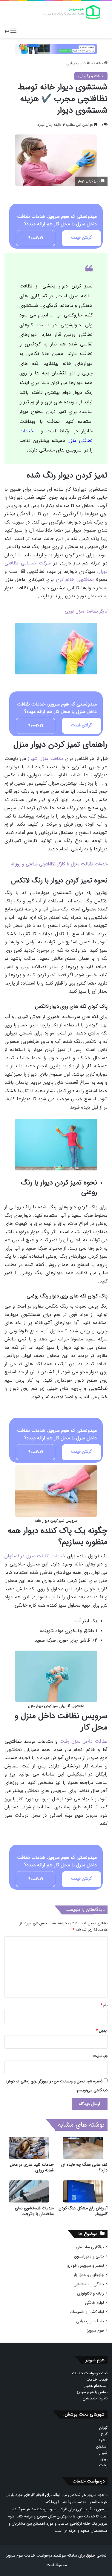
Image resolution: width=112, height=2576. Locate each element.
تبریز (104, 2459)
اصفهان (102, 2446)
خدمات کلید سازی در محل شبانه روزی (32, 2167)
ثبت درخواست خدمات (90, 2373)
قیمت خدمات (97, 2380)
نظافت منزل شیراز (45, 759)
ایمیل (102, 2031)
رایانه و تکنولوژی (90, 2293)
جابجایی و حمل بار (89, 2275)
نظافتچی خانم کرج (75, 580)
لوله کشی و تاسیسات (87, 2312)
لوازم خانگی (94, 2303)
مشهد (103, 2440)
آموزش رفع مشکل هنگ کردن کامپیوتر (83, 2211)
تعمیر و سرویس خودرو (86, 2266)
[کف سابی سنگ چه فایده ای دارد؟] (83, 2148)
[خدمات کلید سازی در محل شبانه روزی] (29, 2148)
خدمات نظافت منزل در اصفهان (35, 1556)
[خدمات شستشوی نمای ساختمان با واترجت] (29, 2191)
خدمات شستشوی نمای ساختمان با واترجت (34, 2211)
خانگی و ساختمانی (89, 2284)
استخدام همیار (96, 2386)
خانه (100, 63)
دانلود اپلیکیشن (95, 2398)
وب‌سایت (100, 2056)
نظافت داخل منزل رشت (83, 1741)
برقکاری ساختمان (90, 2247)
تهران (103, 2428)
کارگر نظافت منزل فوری (86, 611)
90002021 (36, 238)
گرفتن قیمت (82, 238)
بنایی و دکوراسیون (89, 2256)
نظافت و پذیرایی (80, 63)
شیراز (103, 2453)
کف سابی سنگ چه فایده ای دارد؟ (84, 2167)
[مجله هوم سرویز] (72, 12)
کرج (104, 2434)
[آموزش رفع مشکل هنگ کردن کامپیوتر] (83, 2191)
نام (104, 2005)
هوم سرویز (95, 2331)
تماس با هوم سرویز (92, 2392)
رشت (103, 2465)
